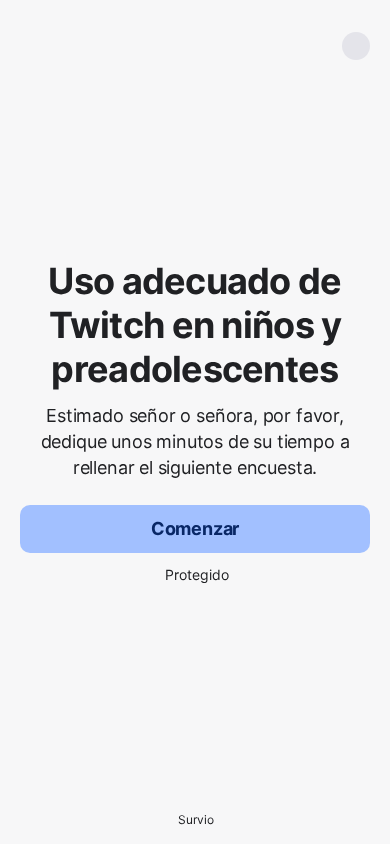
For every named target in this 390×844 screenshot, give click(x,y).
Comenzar (195, 528)
